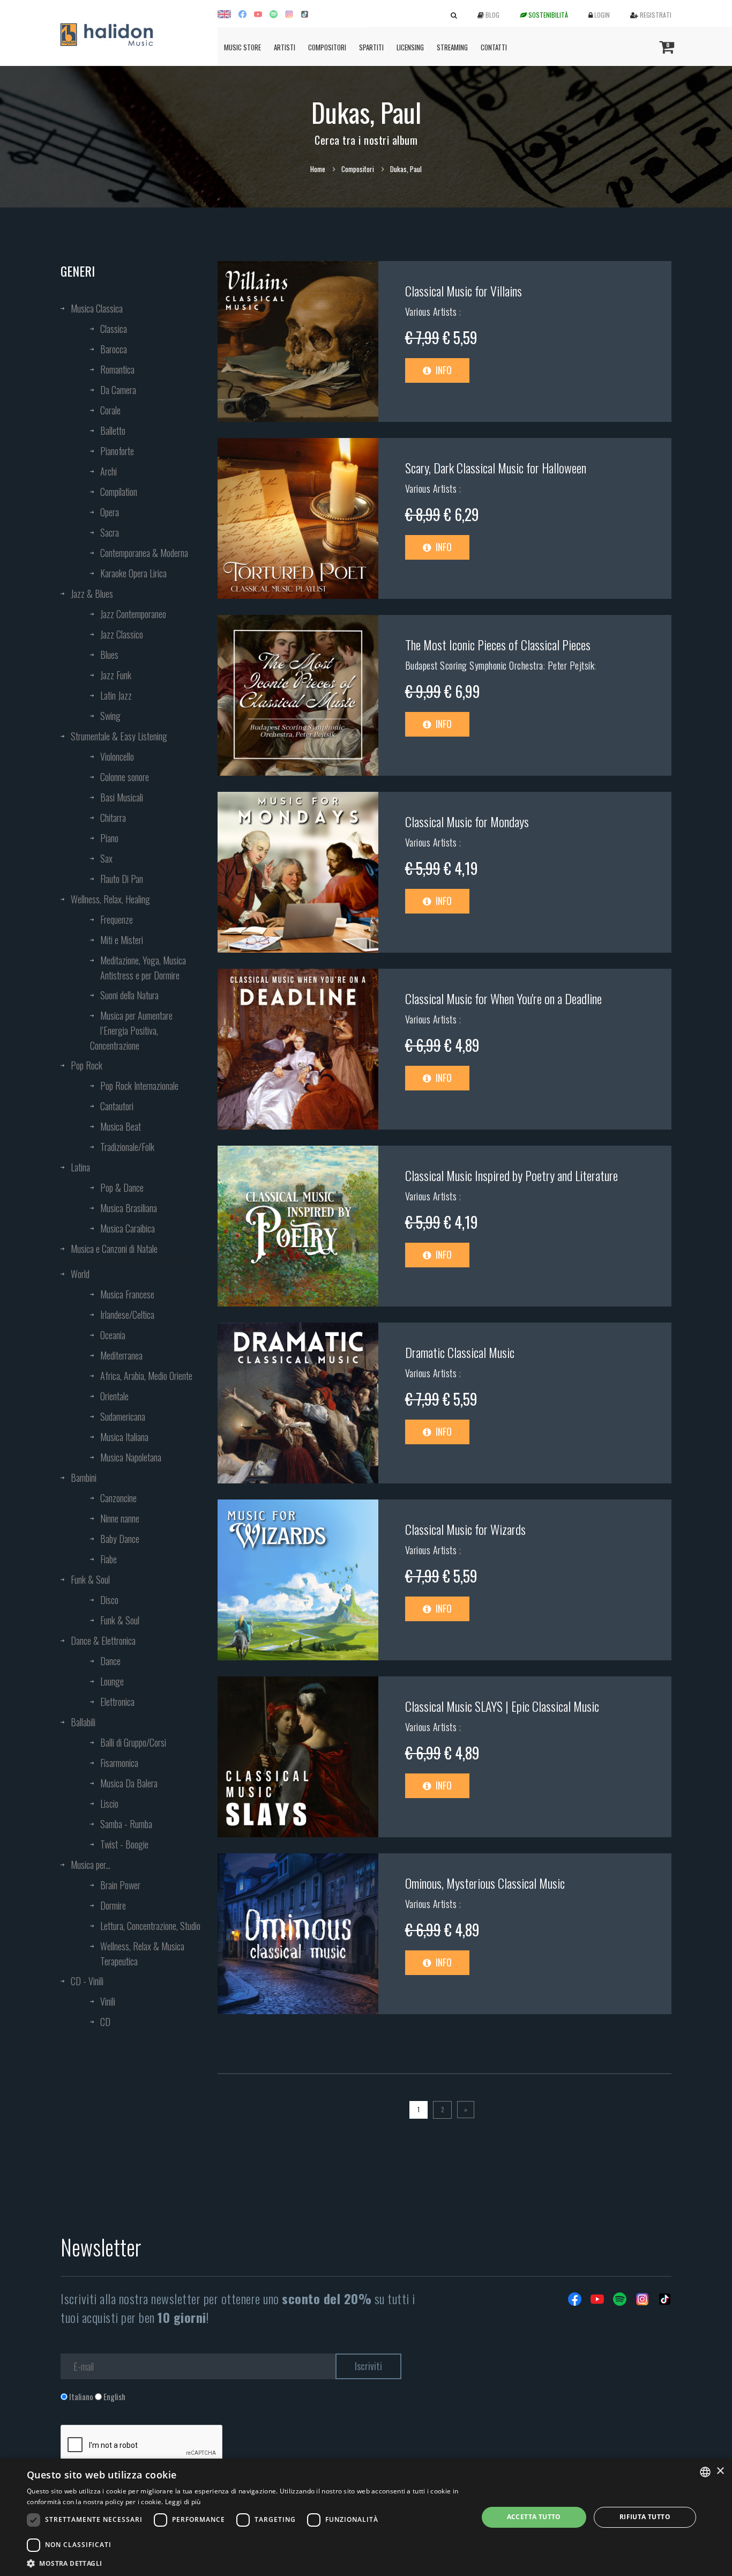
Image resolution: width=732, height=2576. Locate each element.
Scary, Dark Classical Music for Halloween (496, 467)
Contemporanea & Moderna (144, 553)
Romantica (117, 369)
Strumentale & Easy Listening (119, 736)
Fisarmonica (119, 1763)
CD (105, 2022)
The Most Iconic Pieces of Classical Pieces (498, 644)
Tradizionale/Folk (127, 1147)
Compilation (119, 492)
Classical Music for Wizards (465, 1529)
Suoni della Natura (129, 995)
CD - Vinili (87, 1981)
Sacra (110, 532)
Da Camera (118, 390)
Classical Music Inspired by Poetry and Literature (511, 1175)
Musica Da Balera (129, 1783)
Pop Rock (87, 1065)
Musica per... (91, 1865)
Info (443, 370)
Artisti (285, 47)
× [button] (720, 2471)
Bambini (84, 1478)
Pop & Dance (122, 1187)
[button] (245, 2563)
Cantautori (117, 1106)
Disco (109, 1600)
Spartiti (371, 47)
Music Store (242, 47)
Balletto (113, 430)
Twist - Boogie (124, 1844)
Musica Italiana (124, 1437)
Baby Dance (120, 1539)
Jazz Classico (122, 634)
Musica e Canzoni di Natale (114, 1249)
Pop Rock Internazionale (139, 1086)
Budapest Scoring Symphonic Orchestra (474, 665)
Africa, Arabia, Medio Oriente (146, 1376)
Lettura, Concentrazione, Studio (150, 1926)
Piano (109, 838)
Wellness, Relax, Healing (110, 899)
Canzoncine (118, 1498)
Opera (110, 512)
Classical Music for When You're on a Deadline (503, 998)
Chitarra (113, 818)
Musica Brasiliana (129, 1208)
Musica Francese (127, 1294)
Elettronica (117, 1702)
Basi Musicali (122, 797)
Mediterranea (121, 1355)
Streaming (452, 47)
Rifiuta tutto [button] (645, 2517)
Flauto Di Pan (122, 879)
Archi (109, 471)
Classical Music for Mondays (467, 821)
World (80, 1274)
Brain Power (120, 1885)
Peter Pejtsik (571, 665)
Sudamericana (123, 1416)
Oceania (113, 1335)
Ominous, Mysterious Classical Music (485, 1883)
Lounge (112, 1681)
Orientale (114, 1396)
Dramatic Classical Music (460, 1352)
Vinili (108, 2001)
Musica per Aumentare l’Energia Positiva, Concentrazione (131, 1030)
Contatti (494, 47)
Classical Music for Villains (464, 291)
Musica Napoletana (131, 1457)
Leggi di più (183, 2502)
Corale (110, 410)
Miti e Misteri (122, 940)
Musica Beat (121, 1126)
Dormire (113, 1905)
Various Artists (432, 311)
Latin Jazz (116, 695)
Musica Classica (97, 308)
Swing (110, 716)
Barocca (114, 349)
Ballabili (83, 1722)
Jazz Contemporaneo (133, 614)
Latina (80, 1167)
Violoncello (117, 756)
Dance (110, 1661)
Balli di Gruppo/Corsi (133, 1742)
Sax (106, 858)
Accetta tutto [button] (534, 2517)
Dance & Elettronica (103, 1640)
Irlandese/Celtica (127, 1315)
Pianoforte (117, 451)
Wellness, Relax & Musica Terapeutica (142, 1954)
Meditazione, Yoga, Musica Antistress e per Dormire (143, 968)
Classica (114, 329)
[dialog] (366, 2517)
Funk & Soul (90, 1579)
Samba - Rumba (126, 1824)
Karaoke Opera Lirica (133, 573)
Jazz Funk (116, 675)
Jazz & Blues (92, 593)
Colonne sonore (125, 777)
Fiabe (109, 1559)
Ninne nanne (120, 1518)
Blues (109, 655)
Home (318, 169)
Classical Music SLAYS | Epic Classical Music (502, 1706)
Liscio (109, 1803)
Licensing (410, 47)
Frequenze (117, 919)
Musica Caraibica (128, 1228)
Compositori (327, 47)
